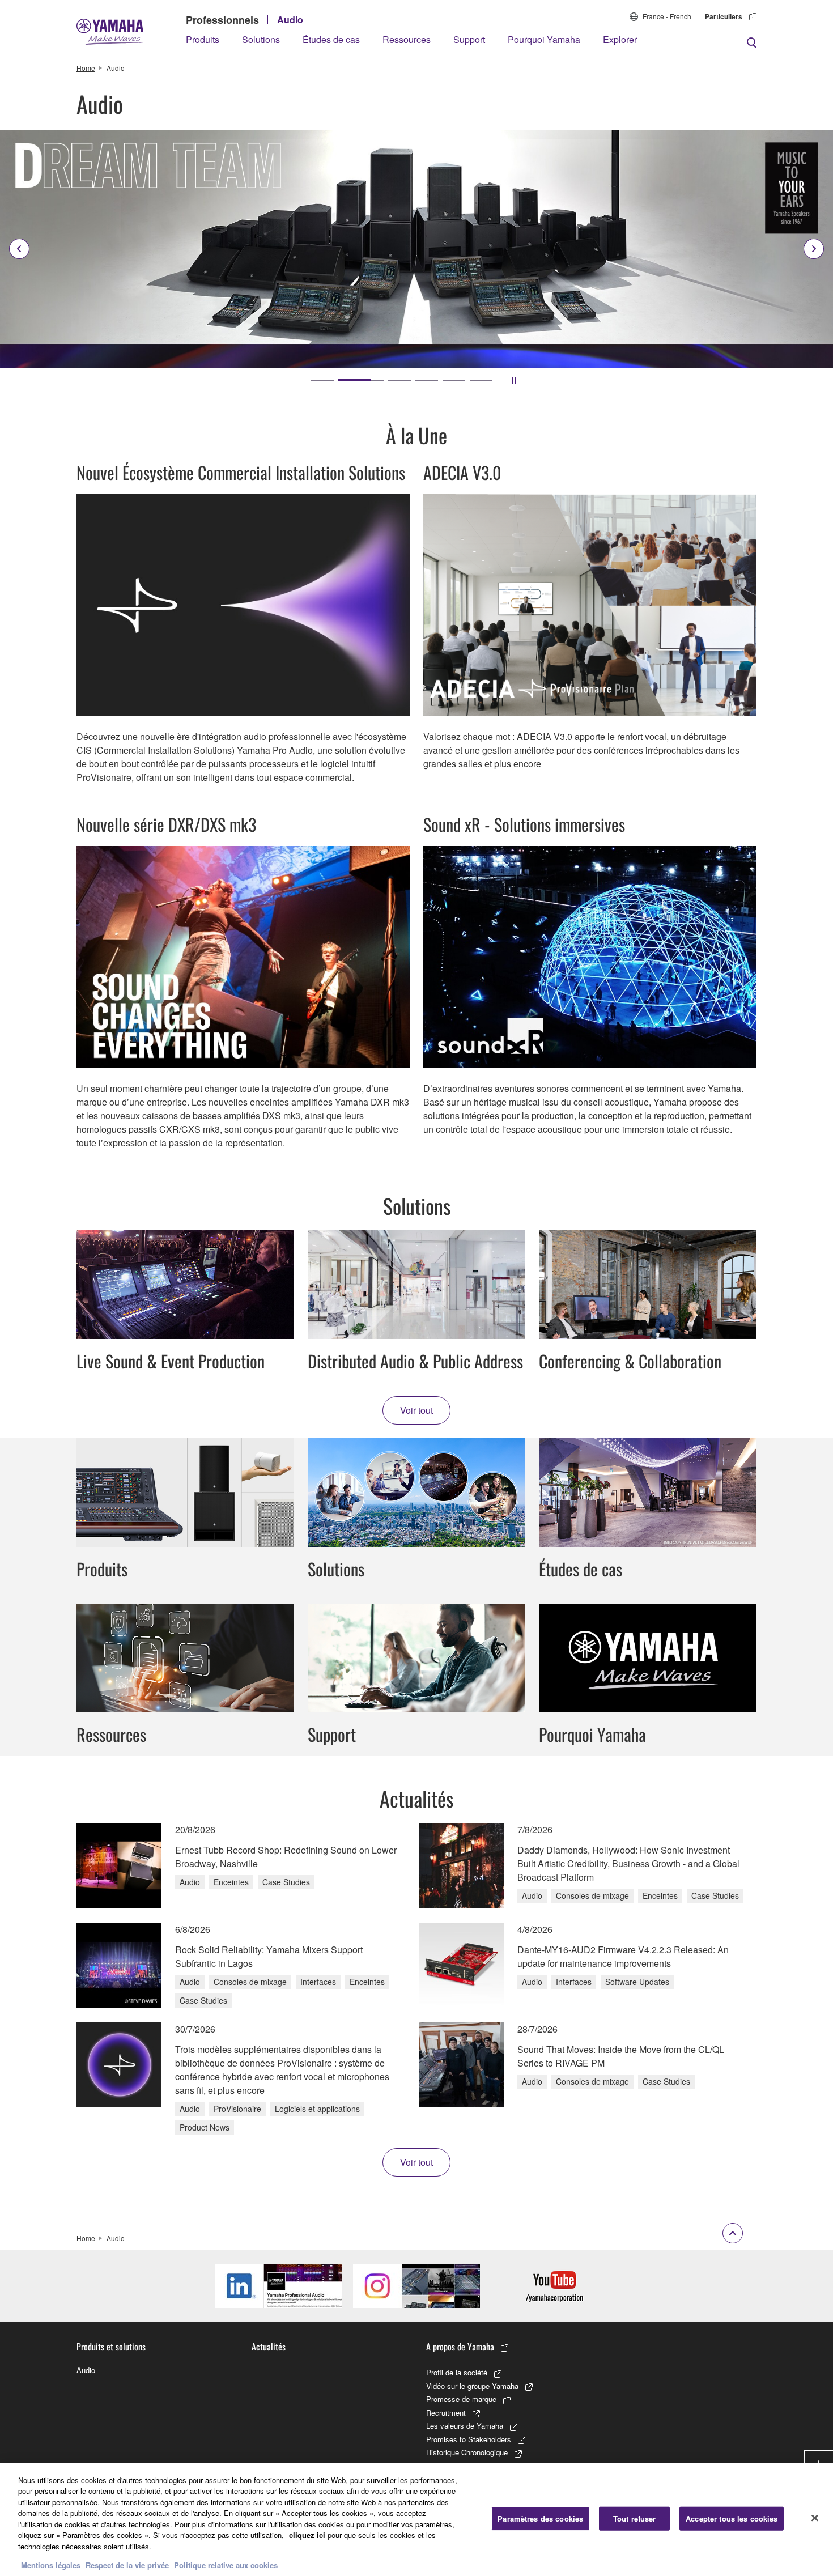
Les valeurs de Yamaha (465, 2426)
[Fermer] (815, 2518)
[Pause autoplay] (514, 380)
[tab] (322, 380)
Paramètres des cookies (540, 2518)
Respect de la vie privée (127, 2564)
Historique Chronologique (467, 2452)
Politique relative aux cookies (226, 2564)
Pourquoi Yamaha (544, 39)
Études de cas (331, 39)
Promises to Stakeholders (469, 2439)
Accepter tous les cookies (732, 2518)
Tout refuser (635, 2518)
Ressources (407, 39)
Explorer (620, 39)
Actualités (269, 2347)
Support (469, 39)
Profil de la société (457, 2372)
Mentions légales (51, 2564)
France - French (667, 16)
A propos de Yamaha (460, 2347)
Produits (203, 39)
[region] (416, 2520)
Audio (290, 20)
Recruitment (446, 2413)
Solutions (261, 39)
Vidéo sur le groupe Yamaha (472, 2386)
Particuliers (724, 16)
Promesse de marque (461, 2399)
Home (86, 68)
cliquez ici (307, 2535)
